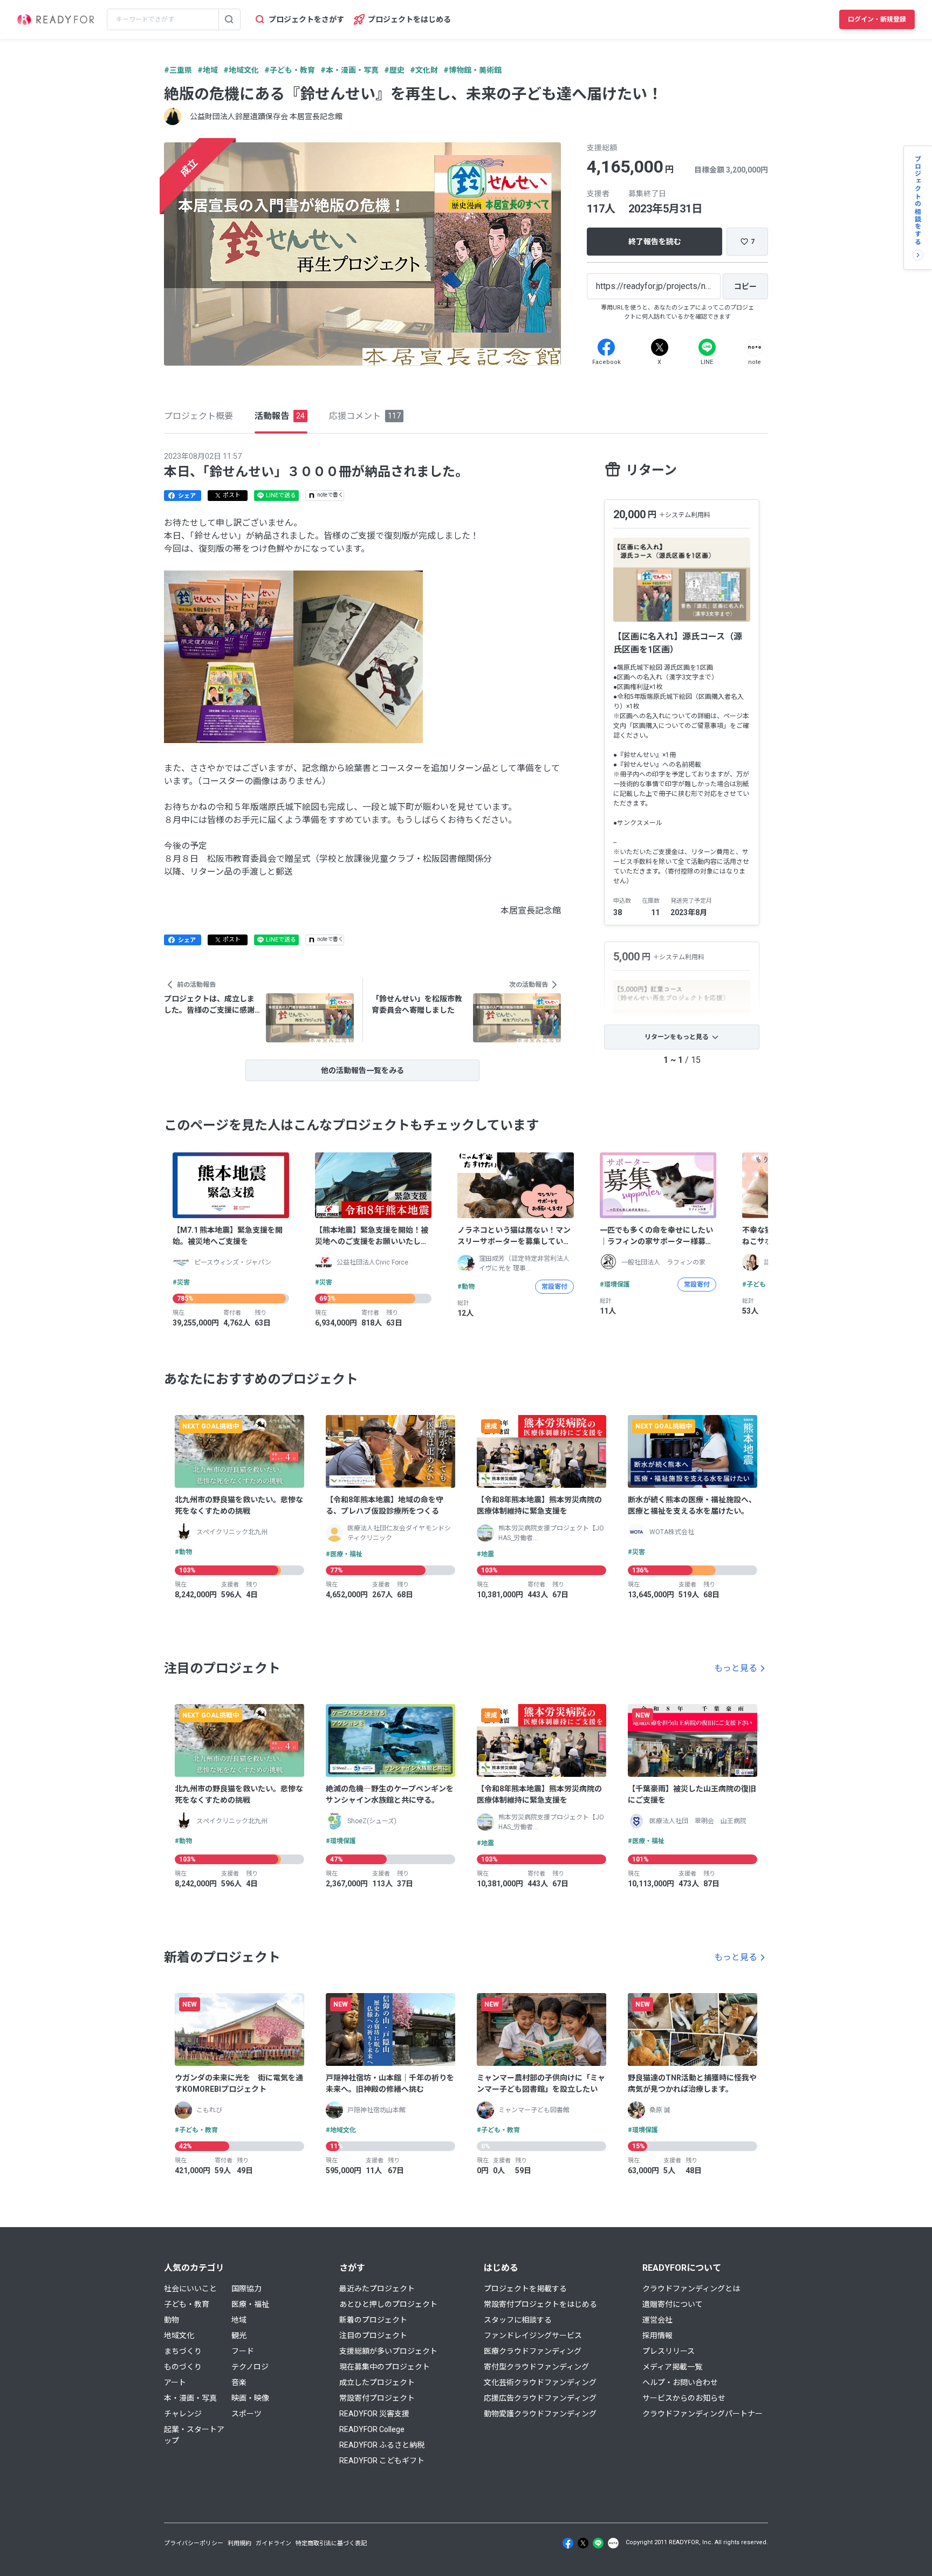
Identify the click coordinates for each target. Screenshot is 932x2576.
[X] (660, 347)
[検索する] (229, 19)
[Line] (707, 347)
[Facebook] (606, 347)
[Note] (755, 347)
